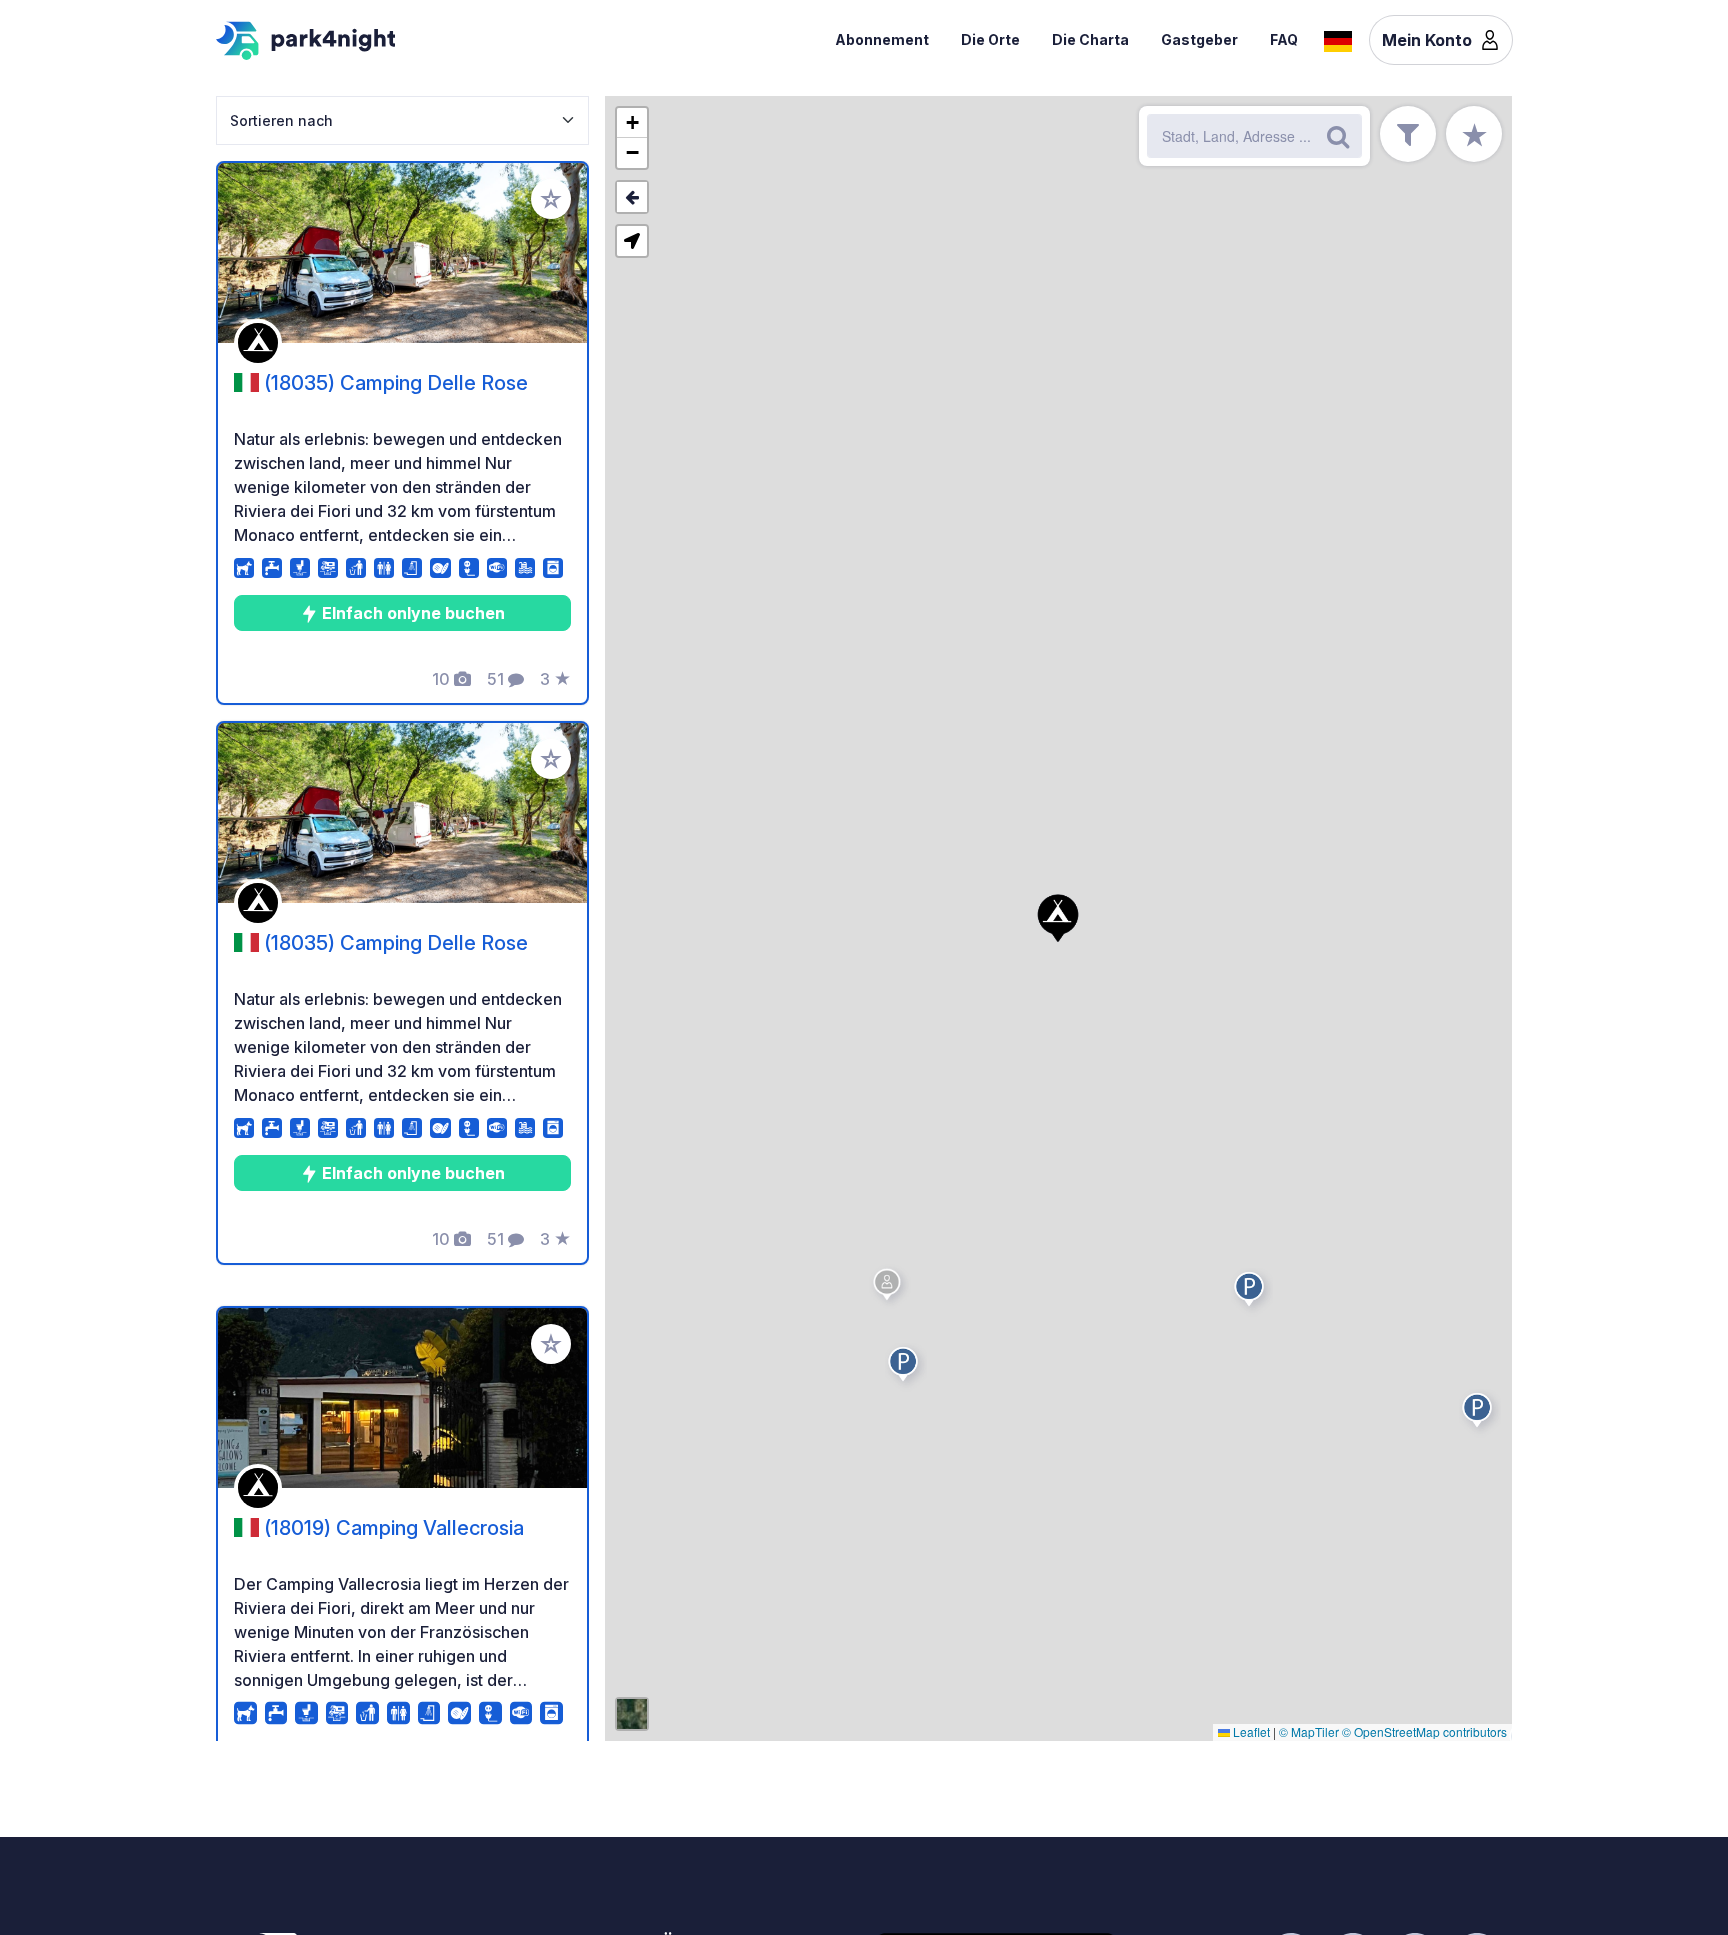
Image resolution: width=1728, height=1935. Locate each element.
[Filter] (1408, 134)
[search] (1338, 136)
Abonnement (882, 39)
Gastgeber (1199, 39)
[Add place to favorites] (551, 199)
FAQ (1284, 39)
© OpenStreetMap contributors (1424, 1731)
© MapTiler (1309, 1731)
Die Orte (990, 39)
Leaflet (1250, 1731)
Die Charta (1090, 39)
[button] (1252, 1293)
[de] (1338, 39)
